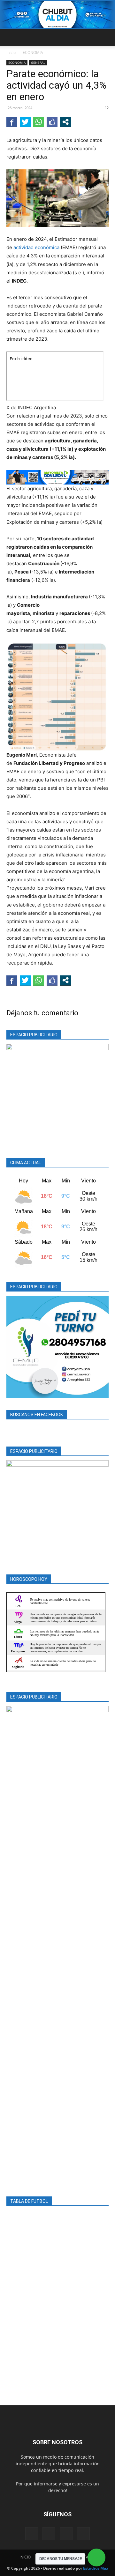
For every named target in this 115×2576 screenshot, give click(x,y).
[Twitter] (66, 2534)
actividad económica (36, 247)
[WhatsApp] (83, 2534)
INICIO (25, 2557)
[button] (11, 37)
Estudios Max (96, 2568)
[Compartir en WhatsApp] (39, 122)
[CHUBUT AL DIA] (57, 15)
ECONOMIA (33, 52)
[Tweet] (25, 122)
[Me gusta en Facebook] (52, 122)
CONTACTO (86, 2557)
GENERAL (38, 63)
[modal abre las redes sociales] (65, 122)
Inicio (11, 52)
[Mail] (49, 2534)
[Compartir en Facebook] (12, 122)
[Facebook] (32, 2534)
